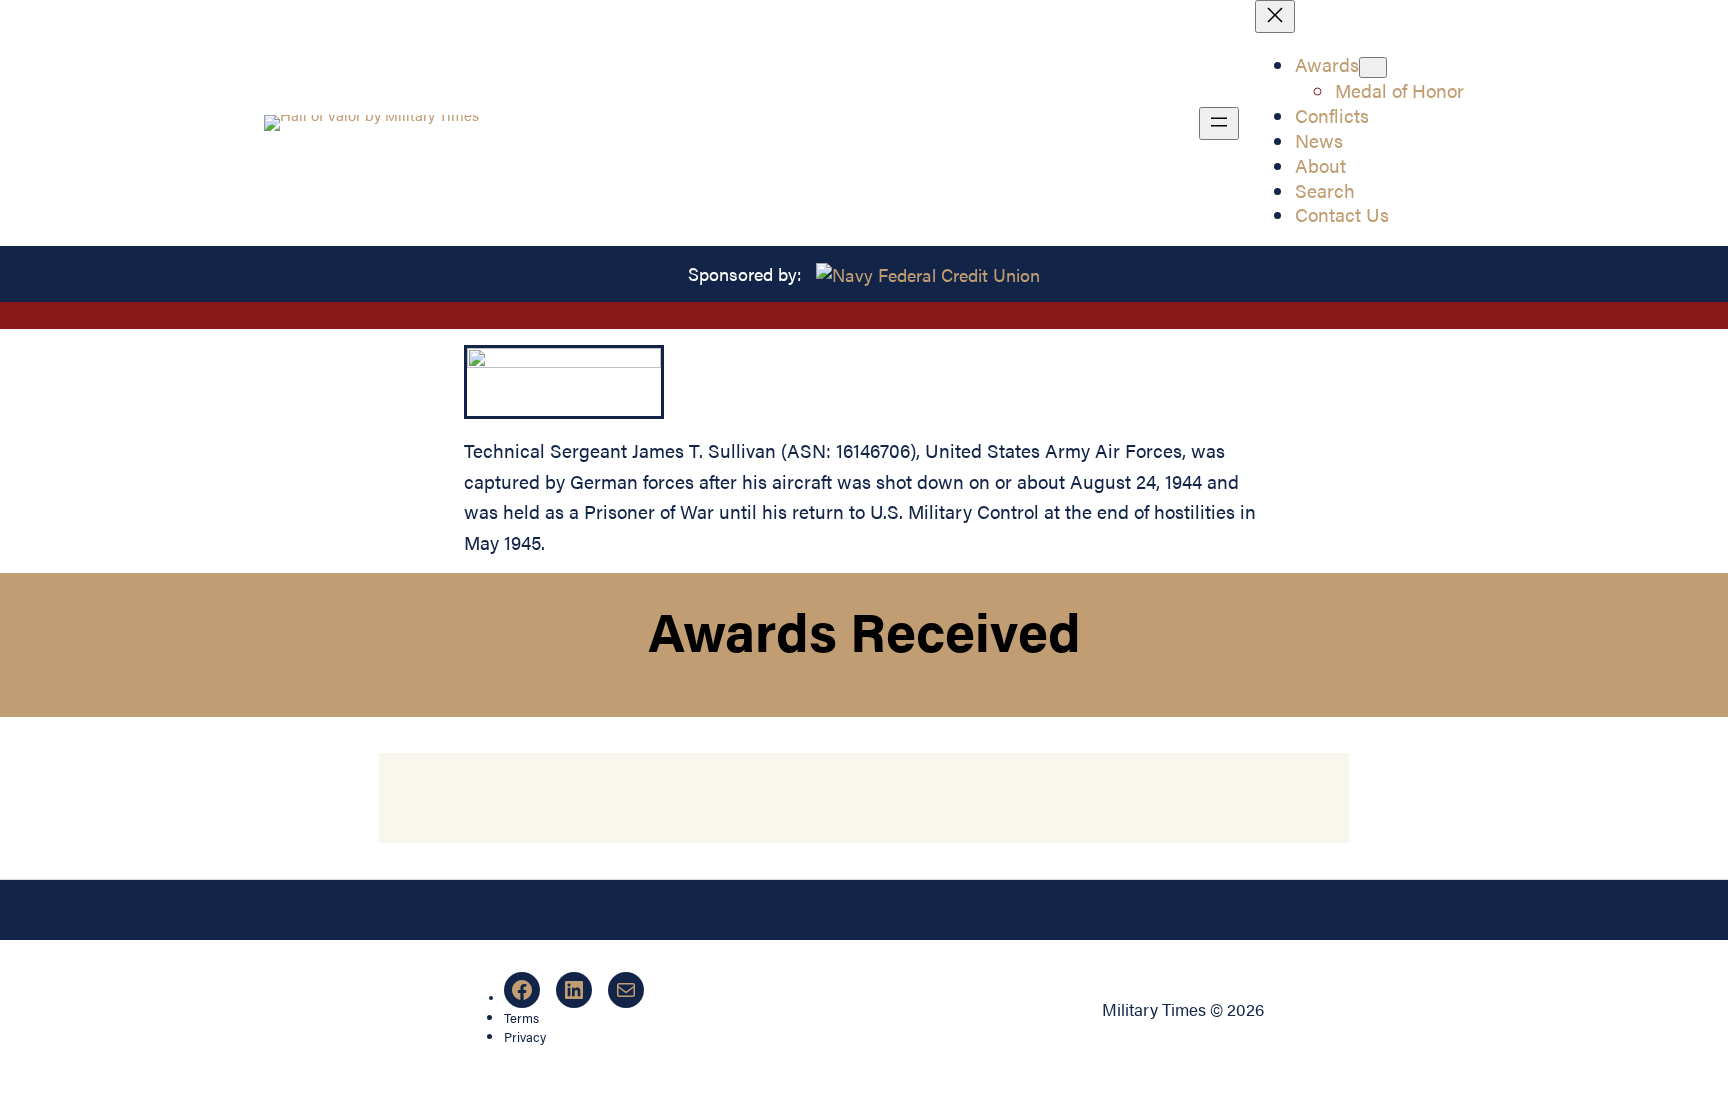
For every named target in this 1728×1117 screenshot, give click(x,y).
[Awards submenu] (1373, 67)
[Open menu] (1219, 123)
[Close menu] (1275, 16)
